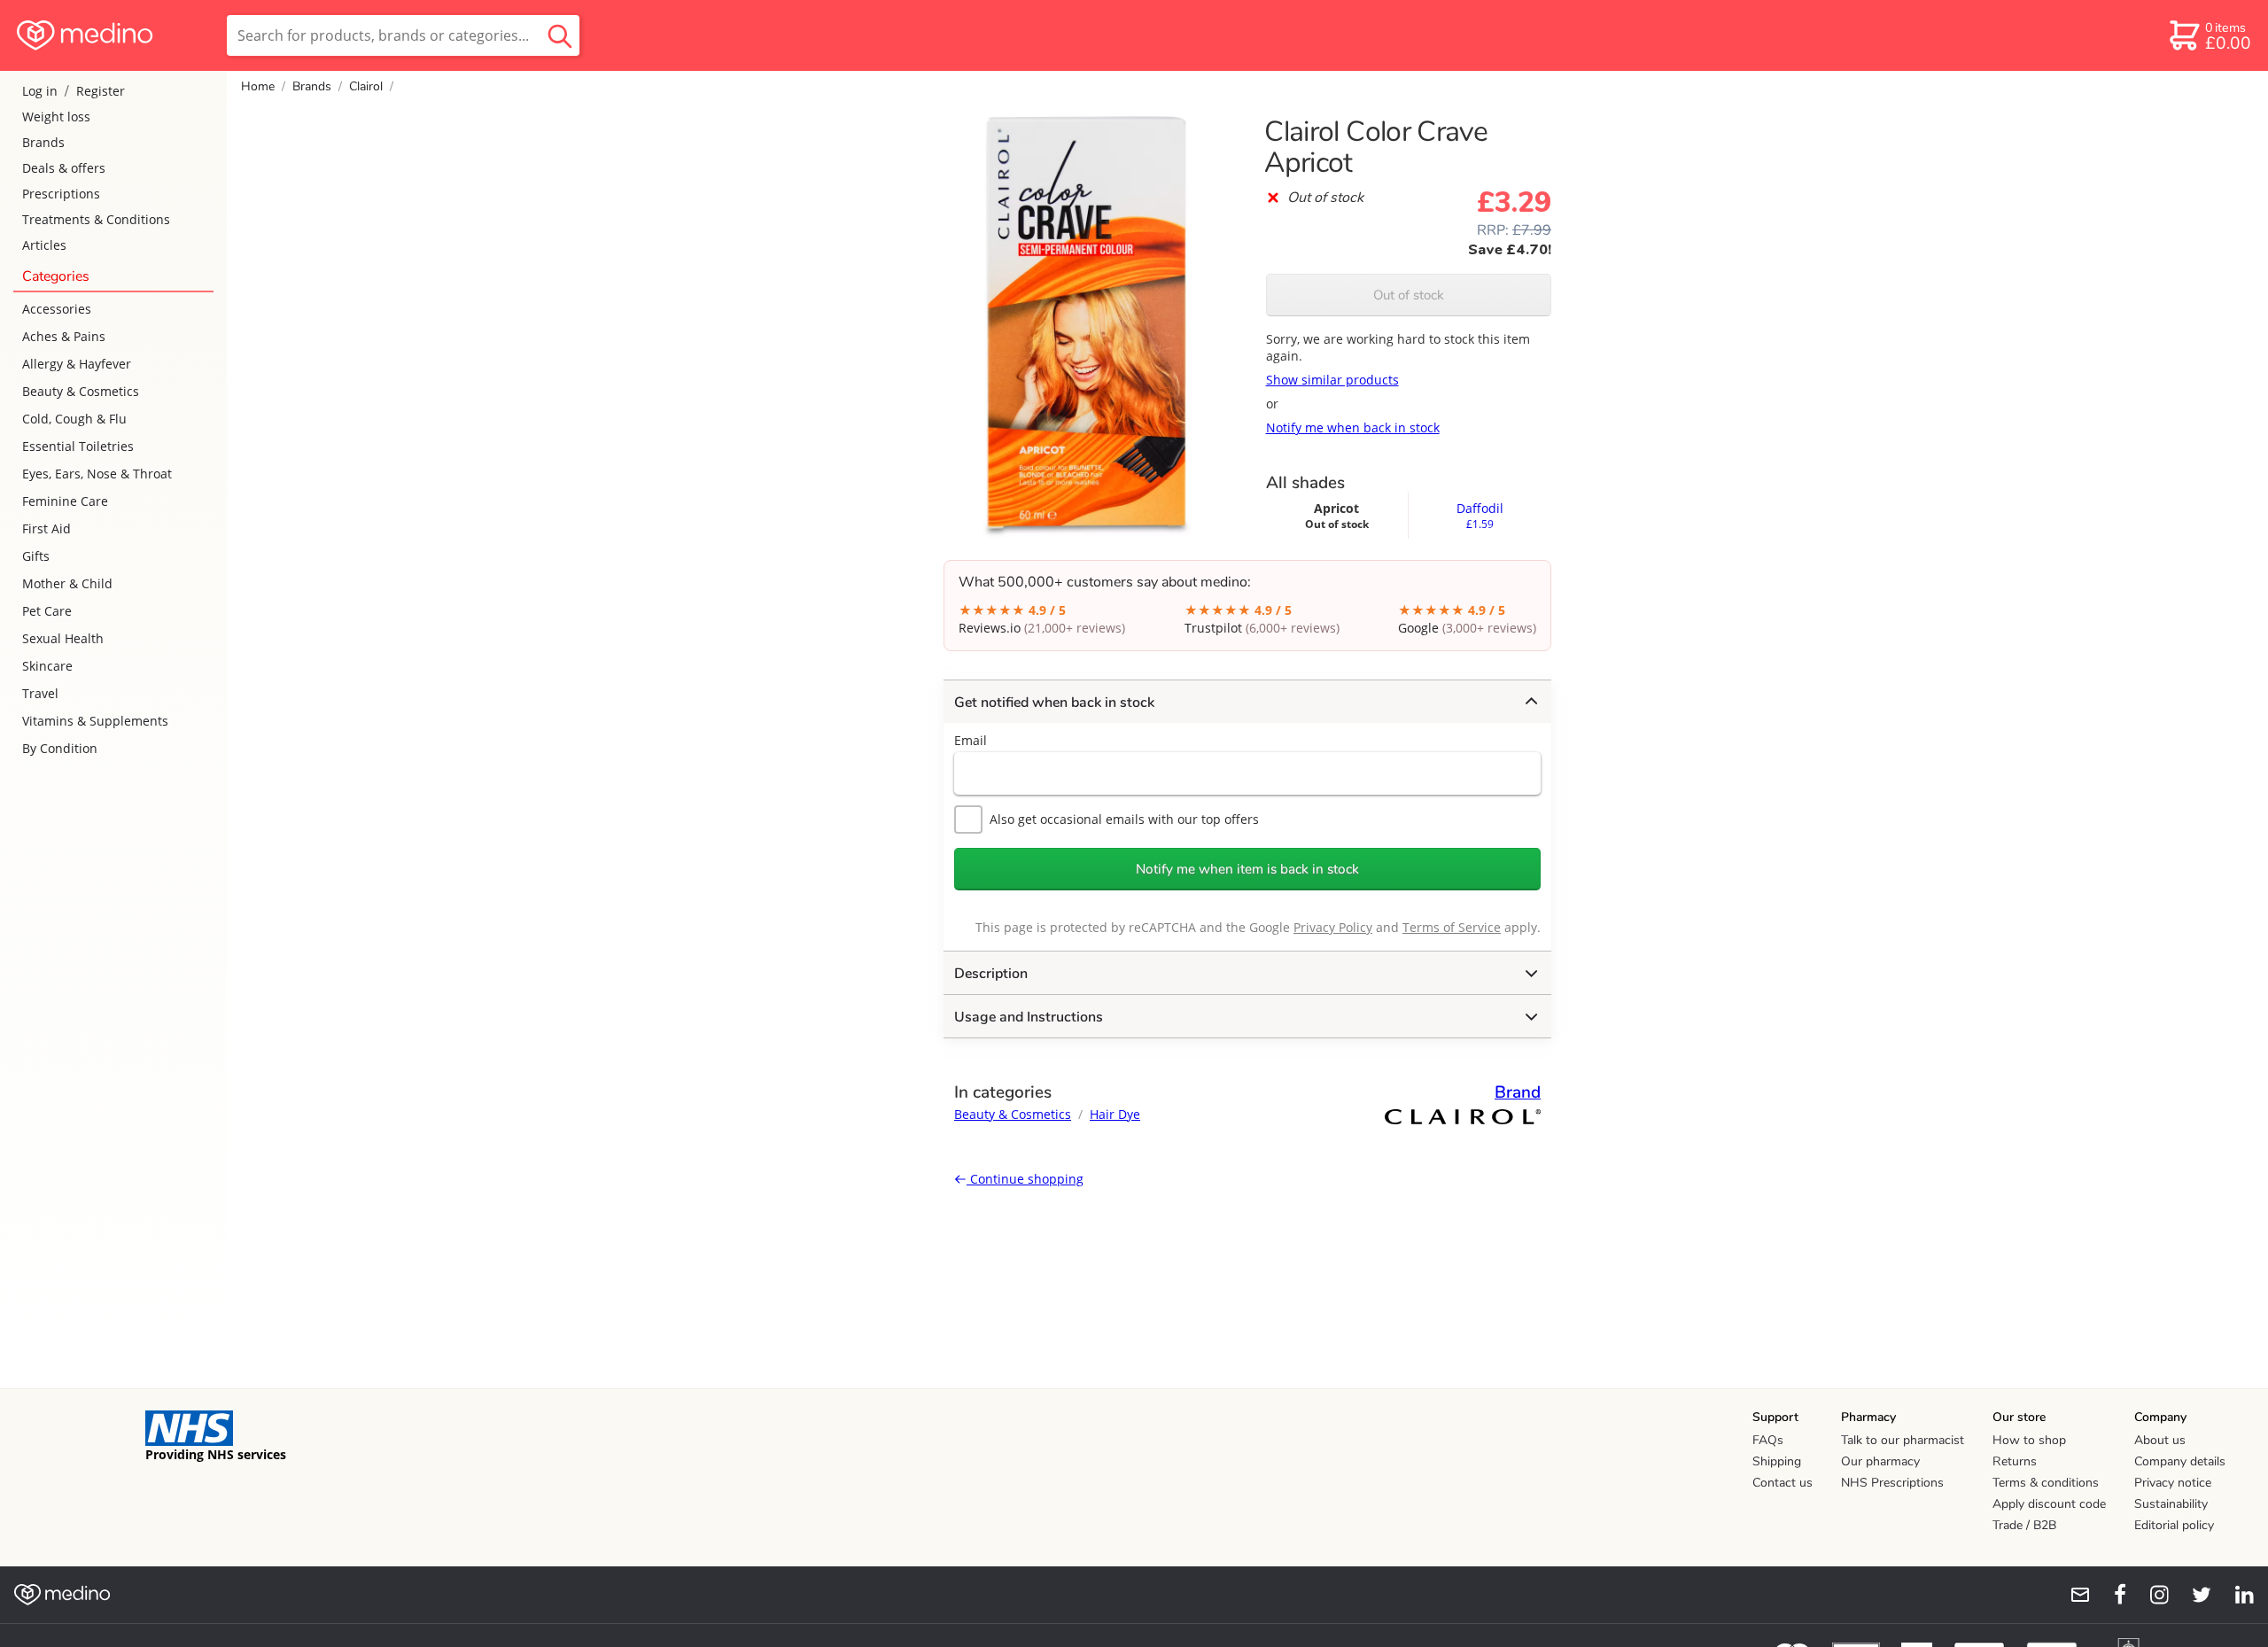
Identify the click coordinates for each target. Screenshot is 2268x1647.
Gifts (36, 556)
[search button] (560, 35)
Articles (44, 245)
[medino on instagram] (2151, 1595)
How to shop (2029, 1440)
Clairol (366, 86)
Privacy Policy (1333, 927)
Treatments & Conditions (96, 219)
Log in (40, 91)
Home (258, 86)
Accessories (57, 309)
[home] (112, 35)
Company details (2180, 1461)
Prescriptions (61, 194)
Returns (2015, 1461)
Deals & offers (64, 168)
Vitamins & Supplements (95, 721)
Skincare (47, 666)
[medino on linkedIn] (2236, 1595)
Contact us (1783, 1483)
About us (2160, 1440)
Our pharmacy (1880, 1461)
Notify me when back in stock (1353, 427)
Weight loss (56, 117)
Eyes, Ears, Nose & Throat (97, 474)
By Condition (60, 748)
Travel (40, 693)
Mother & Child (67, 583)
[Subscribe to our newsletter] (2073, 1595)
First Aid (47, 528)
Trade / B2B (2024, 1525)
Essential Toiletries (78, 446)
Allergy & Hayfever (77, 364)
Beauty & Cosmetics (81, 391)
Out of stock (1409, 295)
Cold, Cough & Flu (74, 419)
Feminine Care (65, 501)
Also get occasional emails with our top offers (1124, 819)
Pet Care (47, 611)
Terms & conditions (2046, 1483)
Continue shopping (1025, 1179)
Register (101, 91)
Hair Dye (1115, 1114)
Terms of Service (1452, 927)
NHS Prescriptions (1892, 1483)
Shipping (1777, 1461)
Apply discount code (2049, 1504)
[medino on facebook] (2109, 1595)
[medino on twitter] (2194, 1595)
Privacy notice (2173, 1483)
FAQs (1768, 1440)
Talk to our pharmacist (1903, 1440)
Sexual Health (63, 638)
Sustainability (2171, 1504)
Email (971, 740)
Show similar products (1332, 380)
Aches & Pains (64, 336)
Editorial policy (2174, 1525)
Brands (43, 142)
